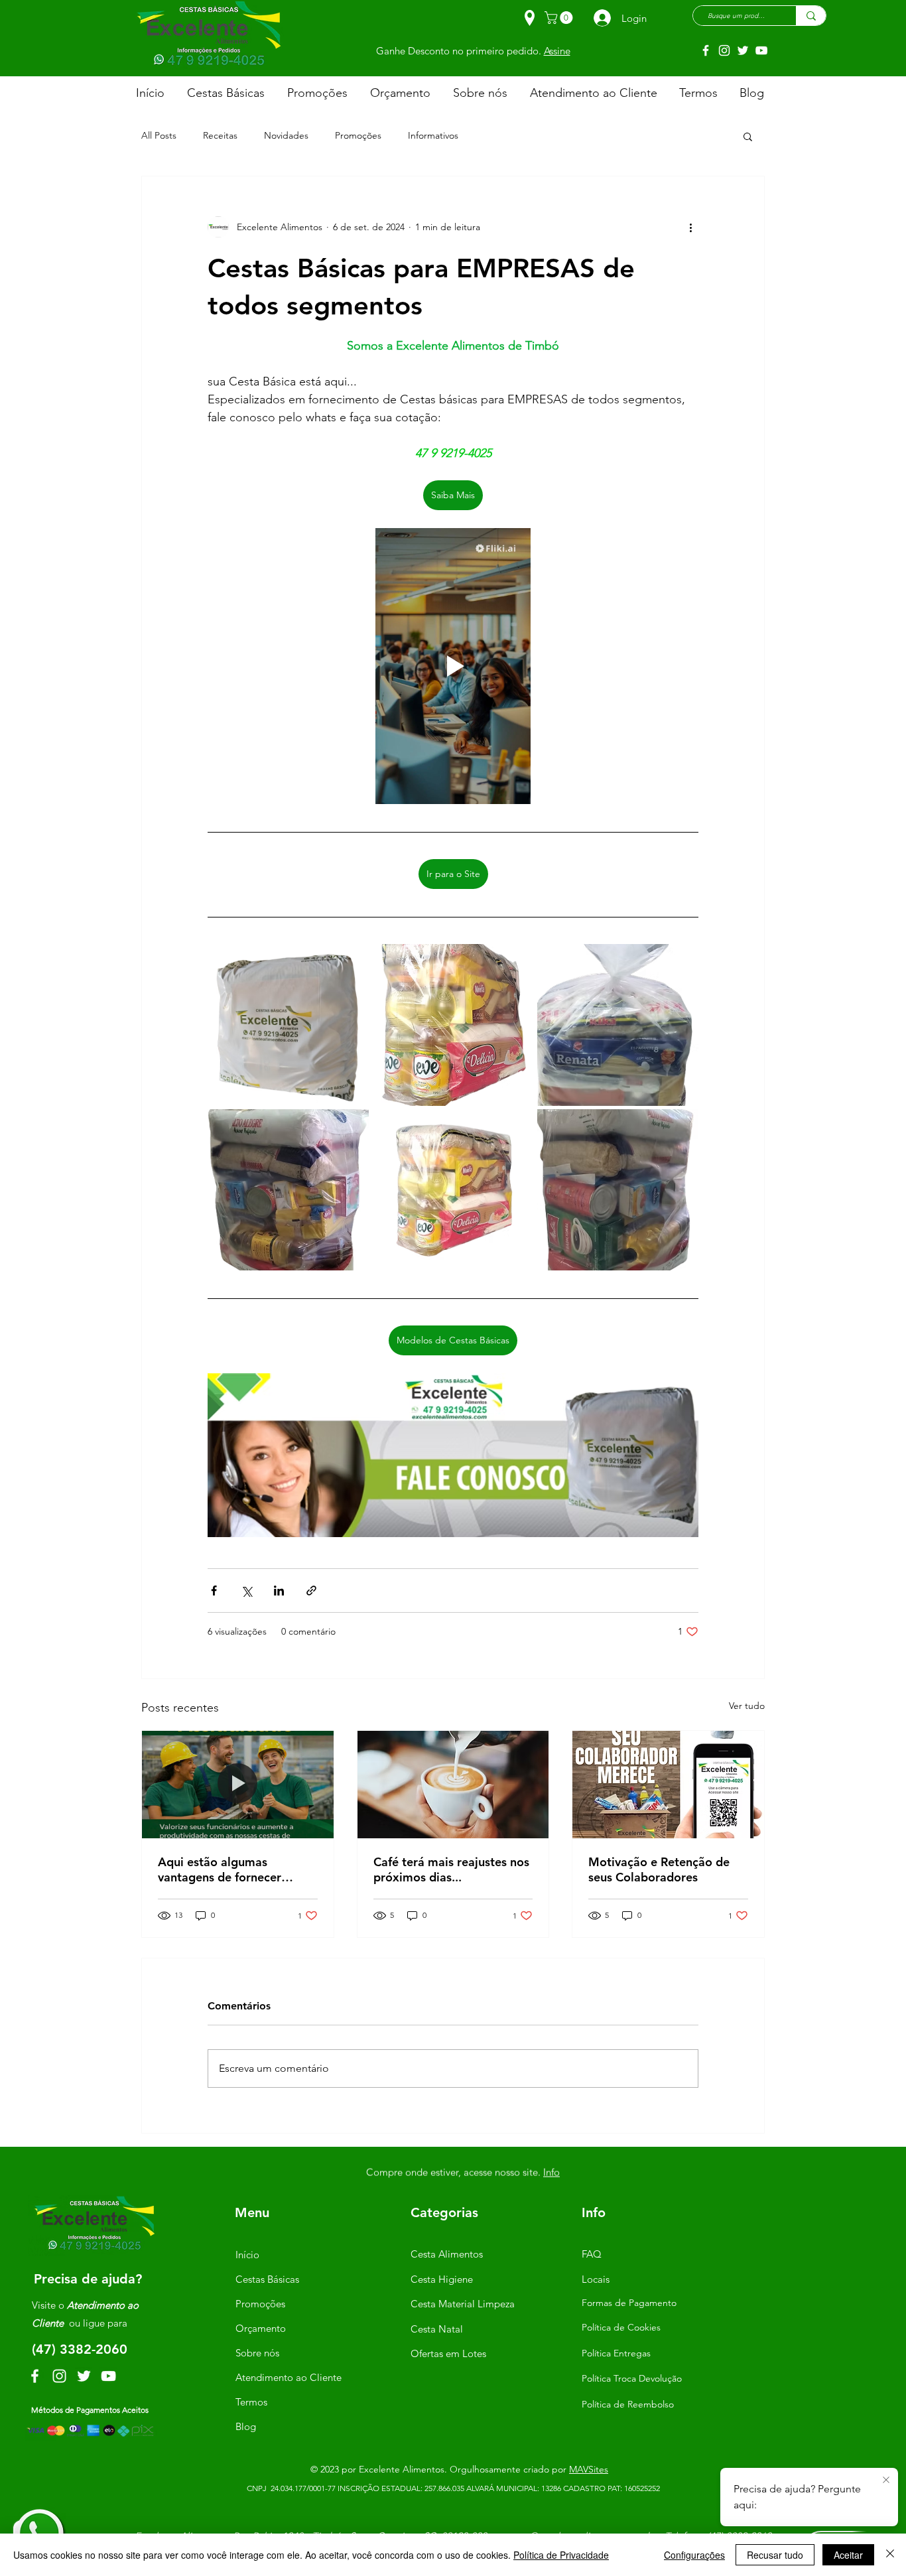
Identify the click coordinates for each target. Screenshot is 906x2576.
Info (545, 49)
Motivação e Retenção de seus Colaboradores (659, 1869)
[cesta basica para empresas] (668, 1785)
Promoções (358, 135)
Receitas (220, 135)
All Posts (159, 135)
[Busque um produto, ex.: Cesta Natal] (811, 16)
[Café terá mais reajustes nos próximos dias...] (453, 1785)
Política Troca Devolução (632, 2378)
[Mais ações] (690, 227)
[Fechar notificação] (886, 2480)
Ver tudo (747, 1706)
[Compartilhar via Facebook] (214, 1591)
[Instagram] (724, 50)
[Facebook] (706, 50)
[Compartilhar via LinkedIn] (279, 1591)
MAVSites (589, 2469)
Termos (251, 2402)
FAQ (592, 2254)
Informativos (433, 135)
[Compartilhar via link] (311, 1591)
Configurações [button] (694, 2555)
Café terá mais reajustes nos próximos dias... (451, 1869)
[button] (560, 18)
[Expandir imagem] (288, 1025)
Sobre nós (257, 2353)
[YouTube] (761, 50)
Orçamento (261, 2328)
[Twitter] (743, 50)
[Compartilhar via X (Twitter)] (246, 1591)
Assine (547, 2172)
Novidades (286, 135)
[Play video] (453, 666)
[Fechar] (890, 2555)
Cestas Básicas (267, 2279)
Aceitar (848, 2555)
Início (247, 2255)
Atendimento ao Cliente (289, 2377)
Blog (246, 2426)
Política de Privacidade (561, 2555)
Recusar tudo (775, 2555)
